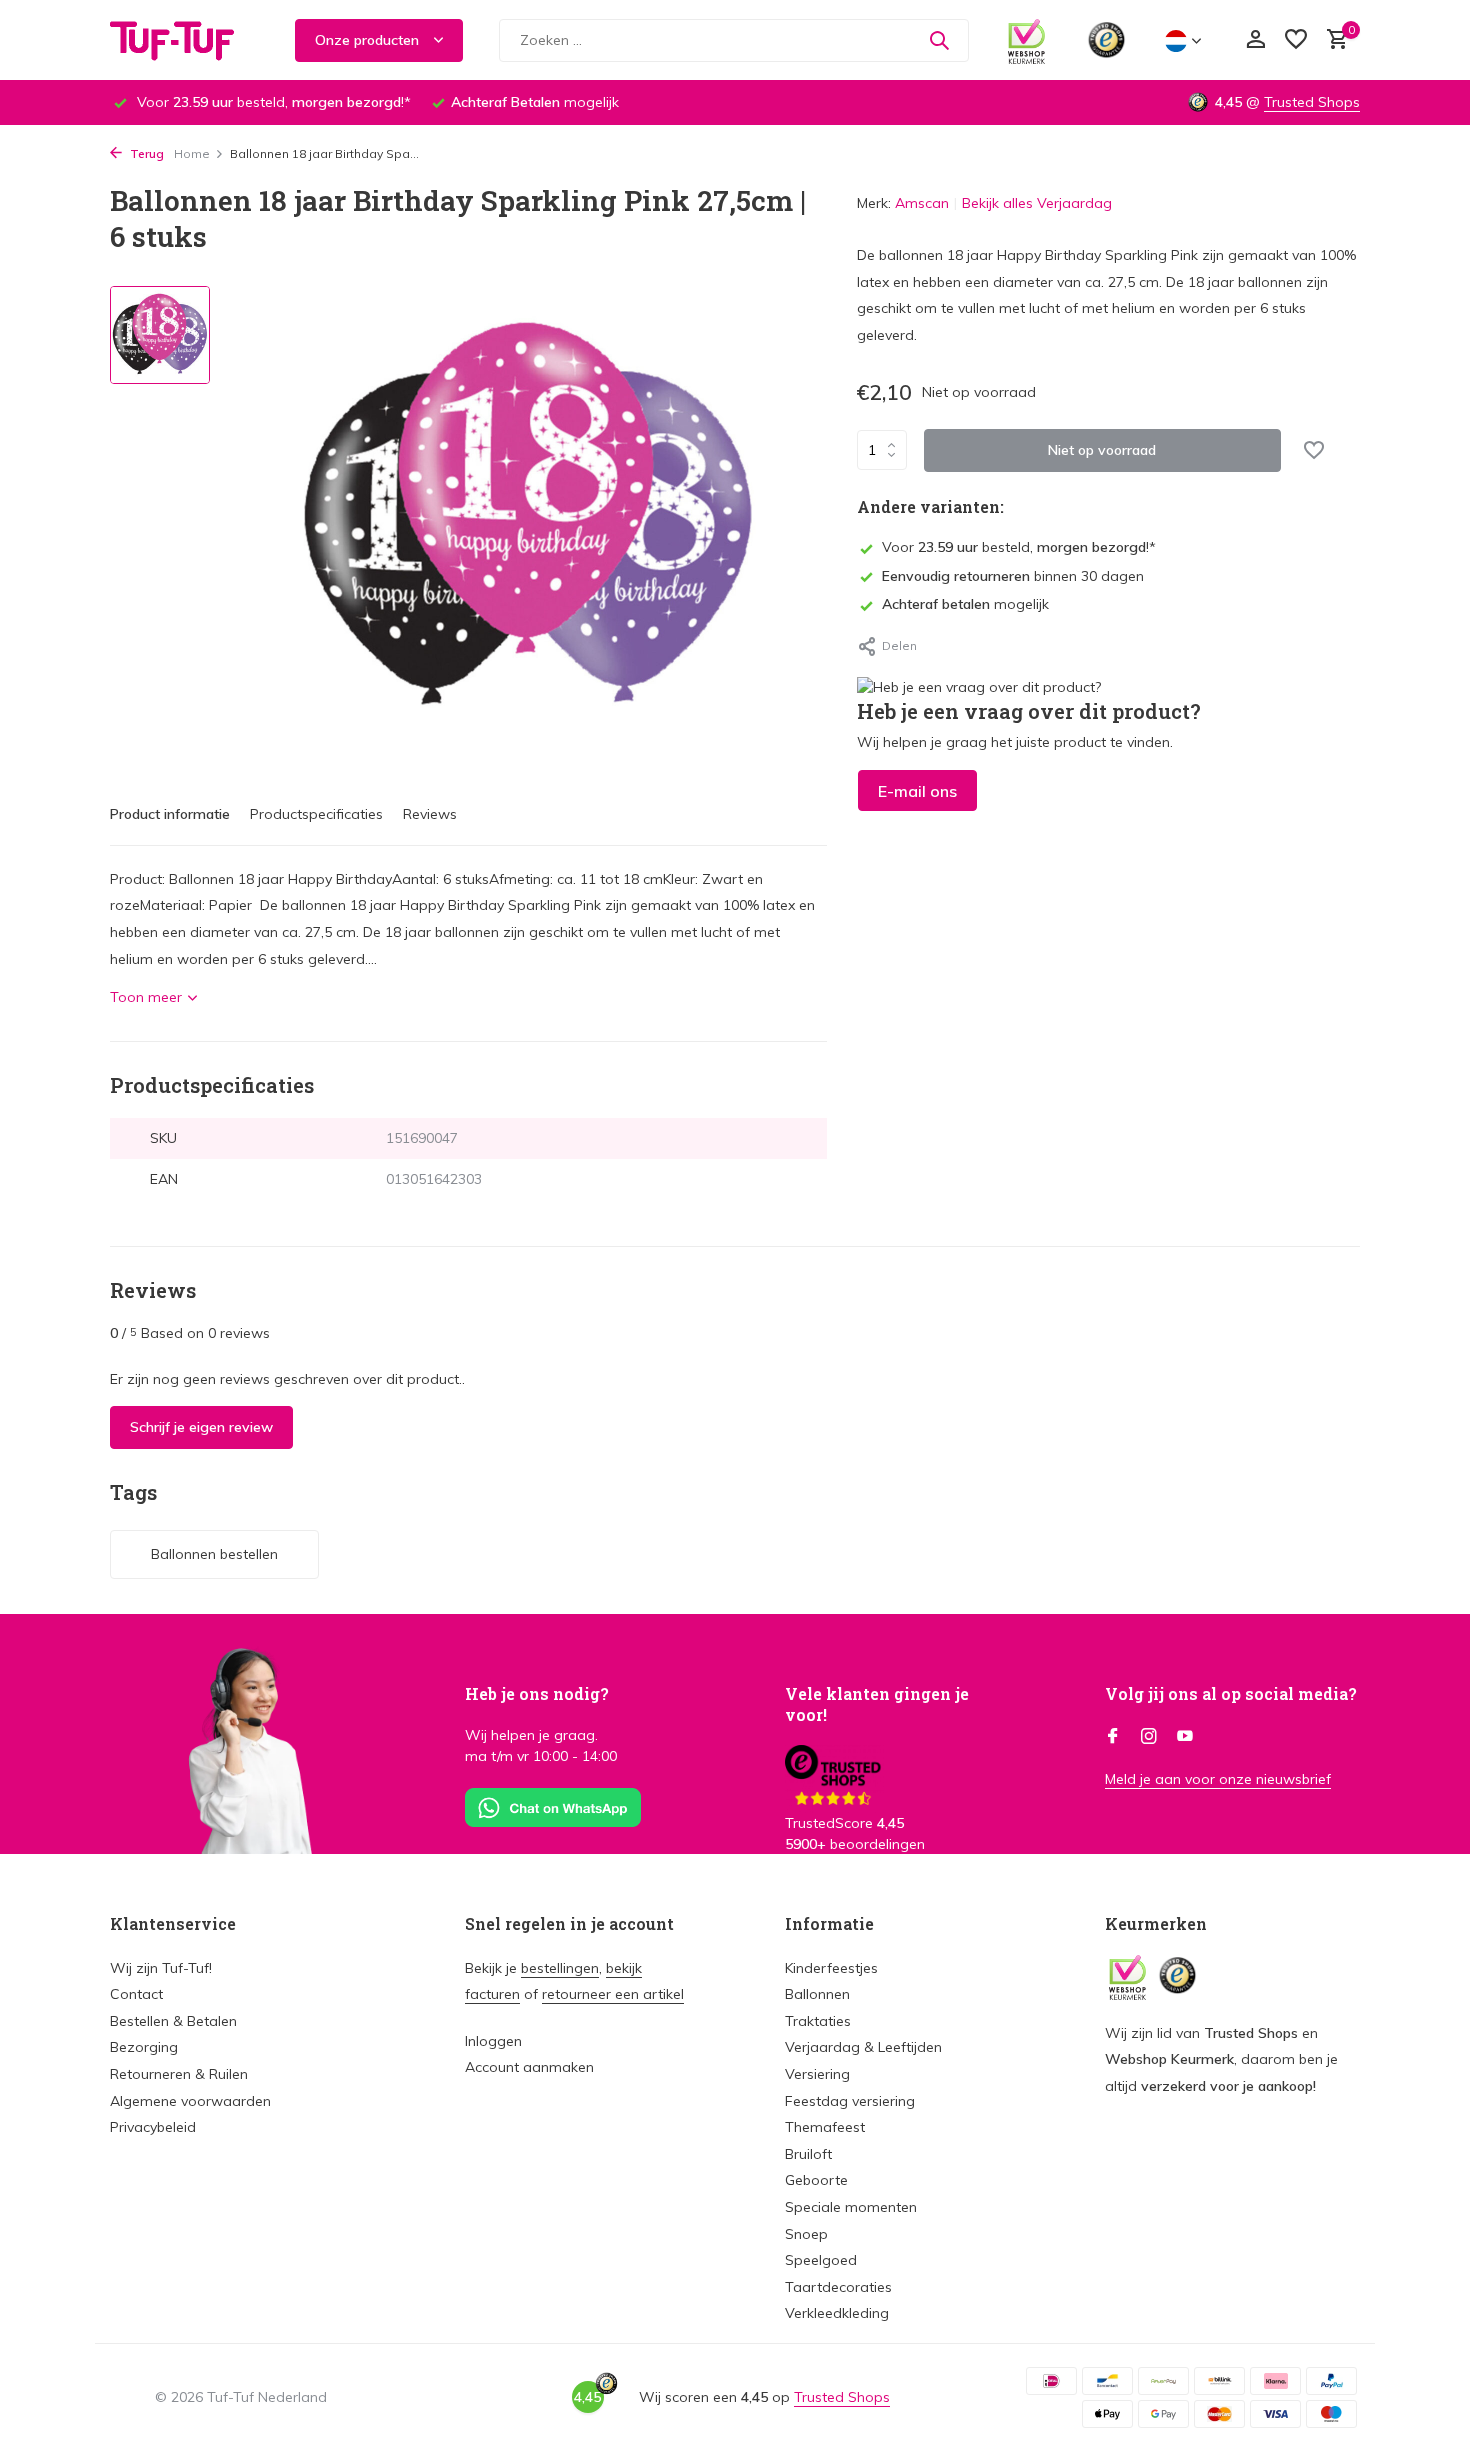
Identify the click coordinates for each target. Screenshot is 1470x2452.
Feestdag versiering (850, 2101)
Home (192, 153)
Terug (145, 153)
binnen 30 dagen (1013, 576)
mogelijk (965, 604)
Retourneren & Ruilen (179, 2074)
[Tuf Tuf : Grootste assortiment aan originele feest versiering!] (185, 40)
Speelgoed (821, 2260)
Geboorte (816, 2180)
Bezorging (144, 2047)
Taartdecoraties (838, 2287)
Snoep (806, 2234)
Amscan (922, 203)
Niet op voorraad (1102, 449)
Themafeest (825, 2127)
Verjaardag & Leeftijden (863, 2047)
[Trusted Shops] (1106, 40)
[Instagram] (1149, 1737)
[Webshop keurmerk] (1026, 40)
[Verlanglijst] (1296, 40)
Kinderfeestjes (831, 1968)
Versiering (817, 2074)
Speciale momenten (851, 2207)
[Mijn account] (1255, 40)
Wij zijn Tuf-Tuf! (161, 1968)
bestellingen (560, 1968)
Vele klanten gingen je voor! (877, 1704)
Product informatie (170, 814)
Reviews (430, 814)
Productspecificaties (316, 814)
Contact (136, 1994)
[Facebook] (1113, 1737)
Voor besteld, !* (1019, 547)
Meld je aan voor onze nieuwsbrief (1218, 1779)
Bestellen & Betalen (173, 2021)
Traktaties (818, 2021)
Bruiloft (808, 2154)
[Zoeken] (939, 40)
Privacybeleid (153, 2127)
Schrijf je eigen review (201, 1427)
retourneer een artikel (613, 1994)
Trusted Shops (1312, 102)
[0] (1332, 40)
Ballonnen (817, 1994)
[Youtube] (1185, 1737)
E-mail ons (917, 791)
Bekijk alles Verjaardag (1037, 203)
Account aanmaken (529, 2067)
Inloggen (493, 2041)
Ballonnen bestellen (214, 1554)
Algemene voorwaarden (190, 2101)
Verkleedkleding (837, 2313)
